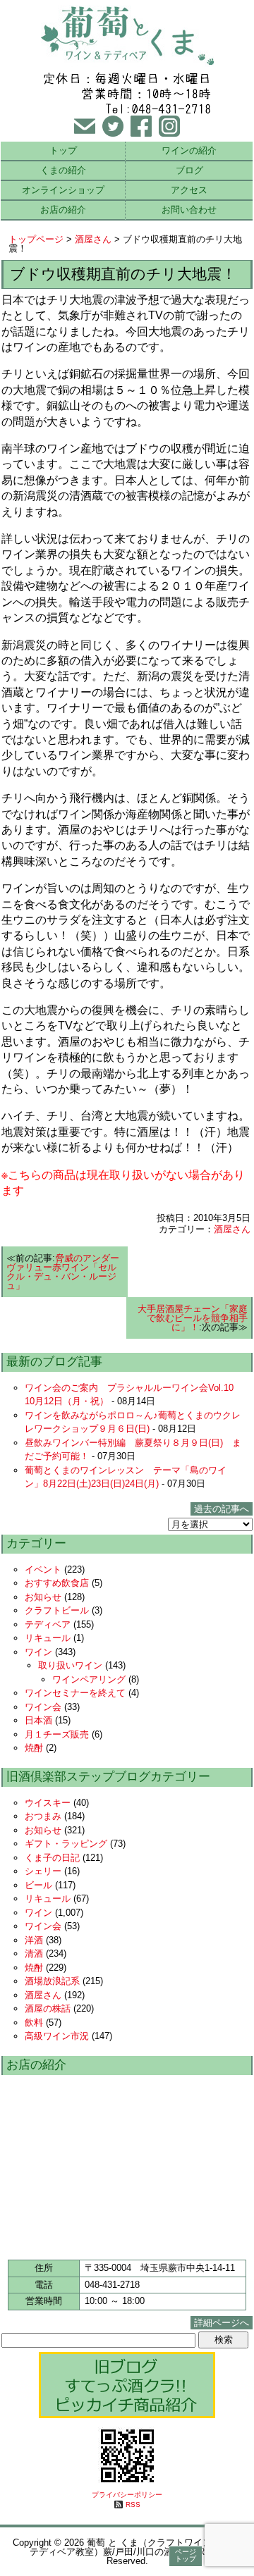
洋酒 (34, 1940)
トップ (63, 150)
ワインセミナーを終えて (75, 1693)
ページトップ (186, 2555)
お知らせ (43, 1597)
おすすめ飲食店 (57, 1583)
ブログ (189, 170)
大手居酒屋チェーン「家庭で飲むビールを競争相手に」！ (193, 1318)
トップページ (36, 239)
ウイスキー (48, 1803)
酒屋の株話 (48, 2008)
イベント (43, 1569)
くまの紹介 (63, 170)
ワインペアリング (89, 1679)
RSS (133, 2504)
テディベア (48, 1624)
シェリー (43, 1871)
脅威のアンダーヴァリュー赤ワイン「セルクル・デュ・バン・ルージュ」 (63, 1272)
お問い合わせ (189, 210)
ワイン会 (43, 1707)
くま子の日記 (52, 1858)
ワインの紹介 (189, 150)
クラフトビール (57, 1610)
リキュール (48, 1638)
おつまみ (43, 1816)
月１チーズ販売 (57, 1734)
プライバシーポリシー (127, 2495)
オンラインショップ (63, 190)
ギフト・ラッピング (66, 1844)
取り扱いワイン (70, 1665)
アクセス (189, 190)
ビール (38, 1885)
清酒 (34, 1953)
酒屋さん (93, 239)
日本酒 (38, 1720)
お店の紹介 (63, 210)
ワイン (38, 1652)
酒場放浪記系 (52, 1981)
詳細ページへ (222, 2323)
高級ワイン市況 (57, 2036)
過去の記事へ (222, 1509)
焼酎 (34, 1748)
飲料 (34, 2023)
